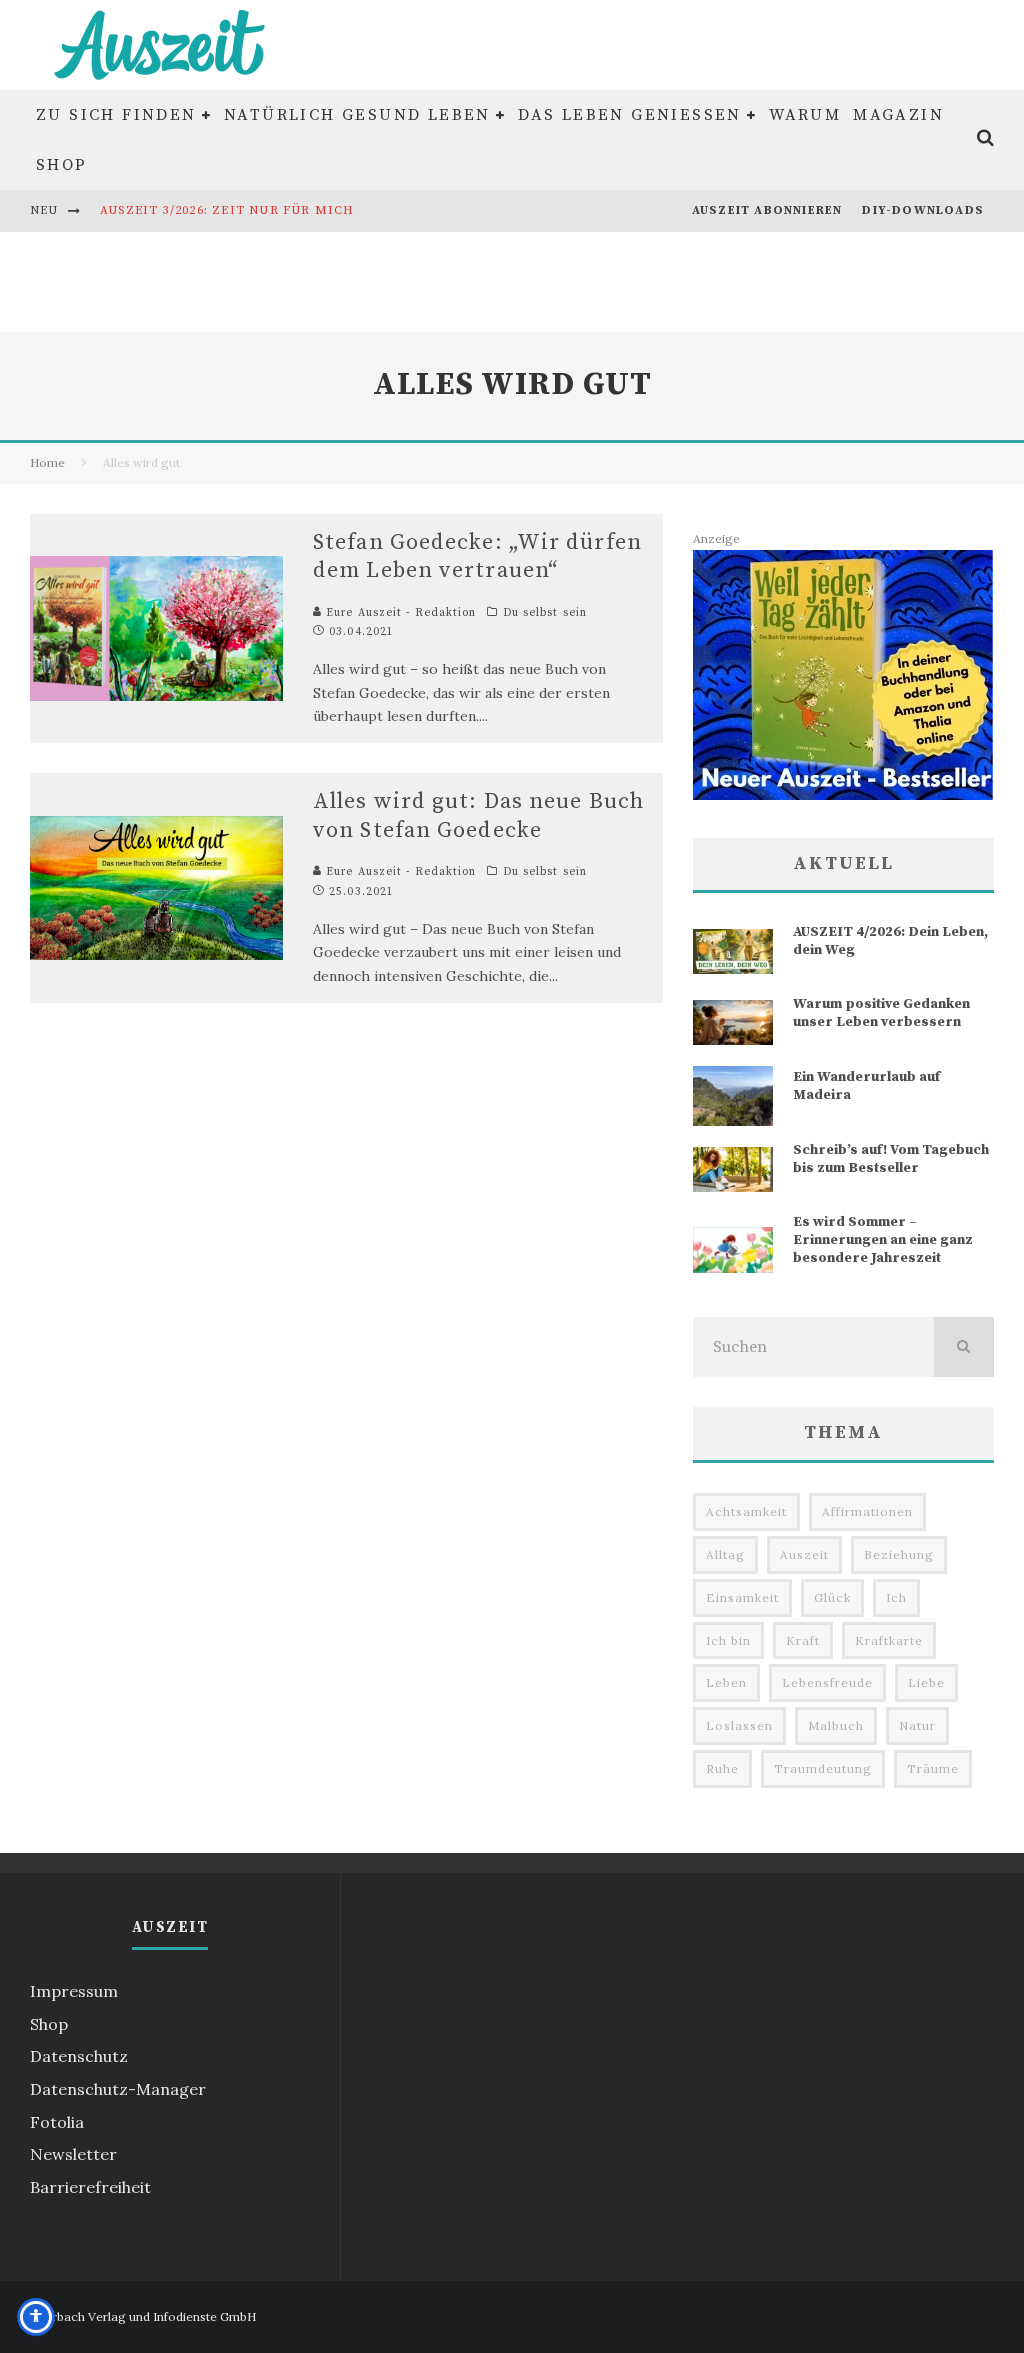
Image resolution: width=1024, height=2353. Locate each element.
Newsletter (73, 2154)
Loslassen (739, 1725)
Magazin (898, 115)
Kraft (803, 1640)
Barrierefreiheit (90, 2187)
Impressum (74, 1991)
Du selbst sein (545, 613)
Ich (896, 1597)
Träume (933, 1768)
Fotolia (57, 2122)
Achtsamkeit (746, 1511)
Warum (805, 115)
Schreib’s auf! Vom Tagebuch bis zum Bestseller (891, 1159)
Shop (62, 165)
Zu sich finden (116, 115)
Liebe (926, 1682)
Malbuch (836, 1725)
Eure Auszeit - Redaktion (399, 613)
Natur (917, 1725)
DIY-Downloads (923, 210)
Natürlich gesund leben (357, 115)
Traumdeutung (823, 1768)
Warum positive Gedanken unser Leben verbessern (881, 1013)
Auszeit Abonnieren (767, 210)
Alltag (725, 1554)
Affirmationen (867, 1511)
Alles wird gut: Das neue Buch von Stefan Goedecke (478, 816)
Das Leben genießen (630, 115)
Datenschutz (79, 2056)
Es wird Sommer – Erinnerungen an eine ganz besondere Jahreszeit (883, 1240)
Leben (726, 1682)
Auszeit (804, 1554)
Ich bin (728, 1640)
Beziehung (899, 1554)
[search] (964, 1347)
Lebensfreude (827, 1682)
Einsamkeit (742, 1597)
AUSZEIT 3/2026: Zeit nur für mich (227, 210)
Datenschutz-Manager (118, 2089)
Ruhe (722, 1768)
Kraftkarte (889, 1640)
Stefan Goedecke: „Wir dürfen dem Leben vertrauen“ (477, 557)
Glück (832, 1597)
